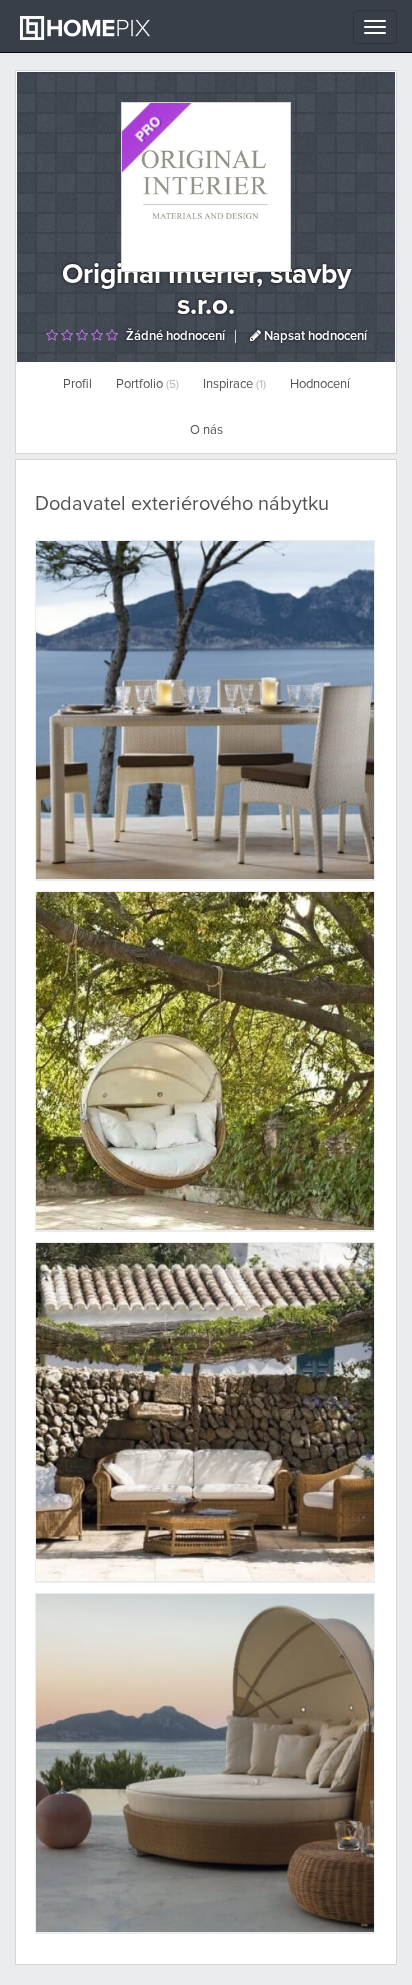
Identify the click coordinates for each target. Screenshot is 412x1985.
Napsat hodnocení (314, 336)
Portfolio (147, 384)
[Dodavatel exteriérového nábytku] (205, 710)
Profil (77, 384)
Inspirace (234, 384)
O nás (206, 430)
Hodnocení (320, 384)
